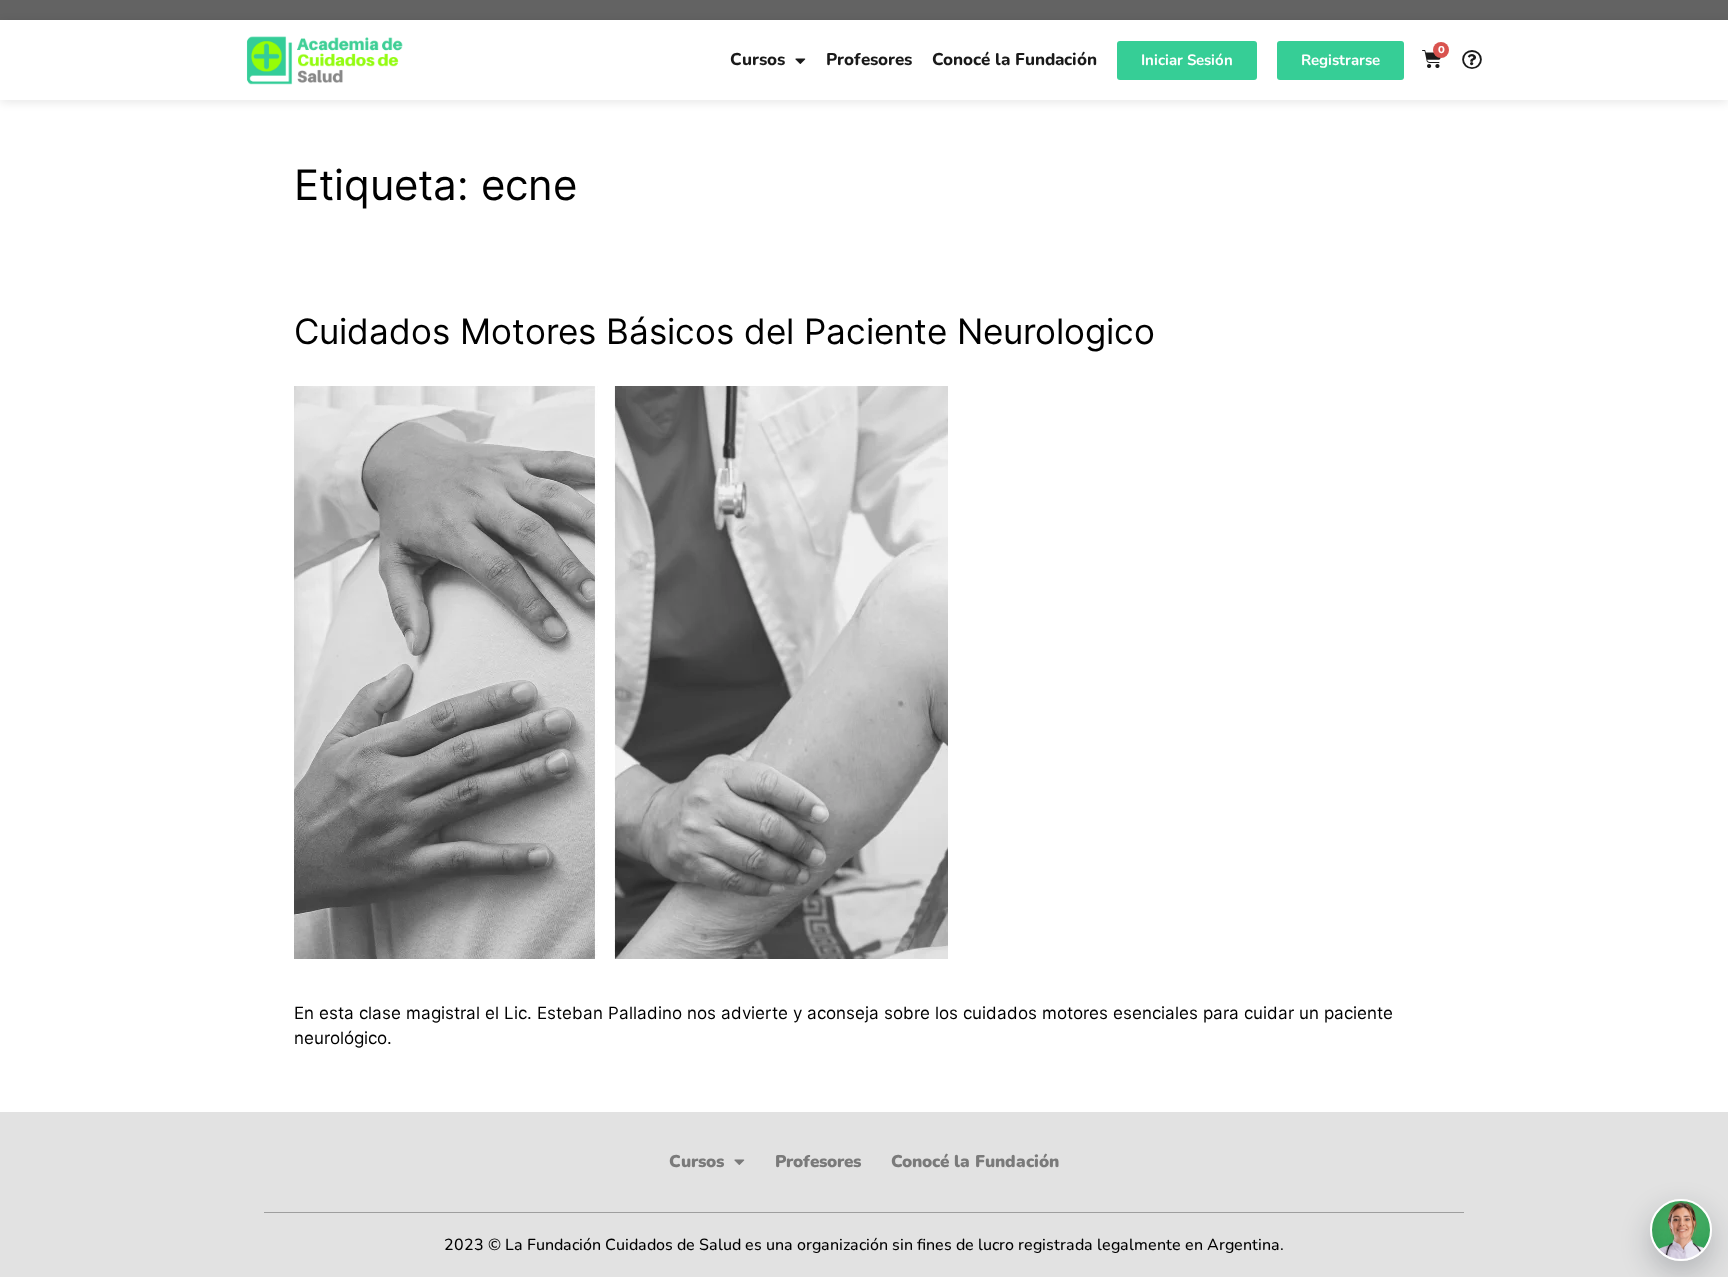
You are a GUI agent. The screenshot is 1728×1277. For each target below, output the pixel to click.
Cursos (757, 59)
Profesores (869, 59)
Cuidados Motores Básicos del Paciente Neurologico (724, 331)
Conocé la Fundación (1014, 59)
